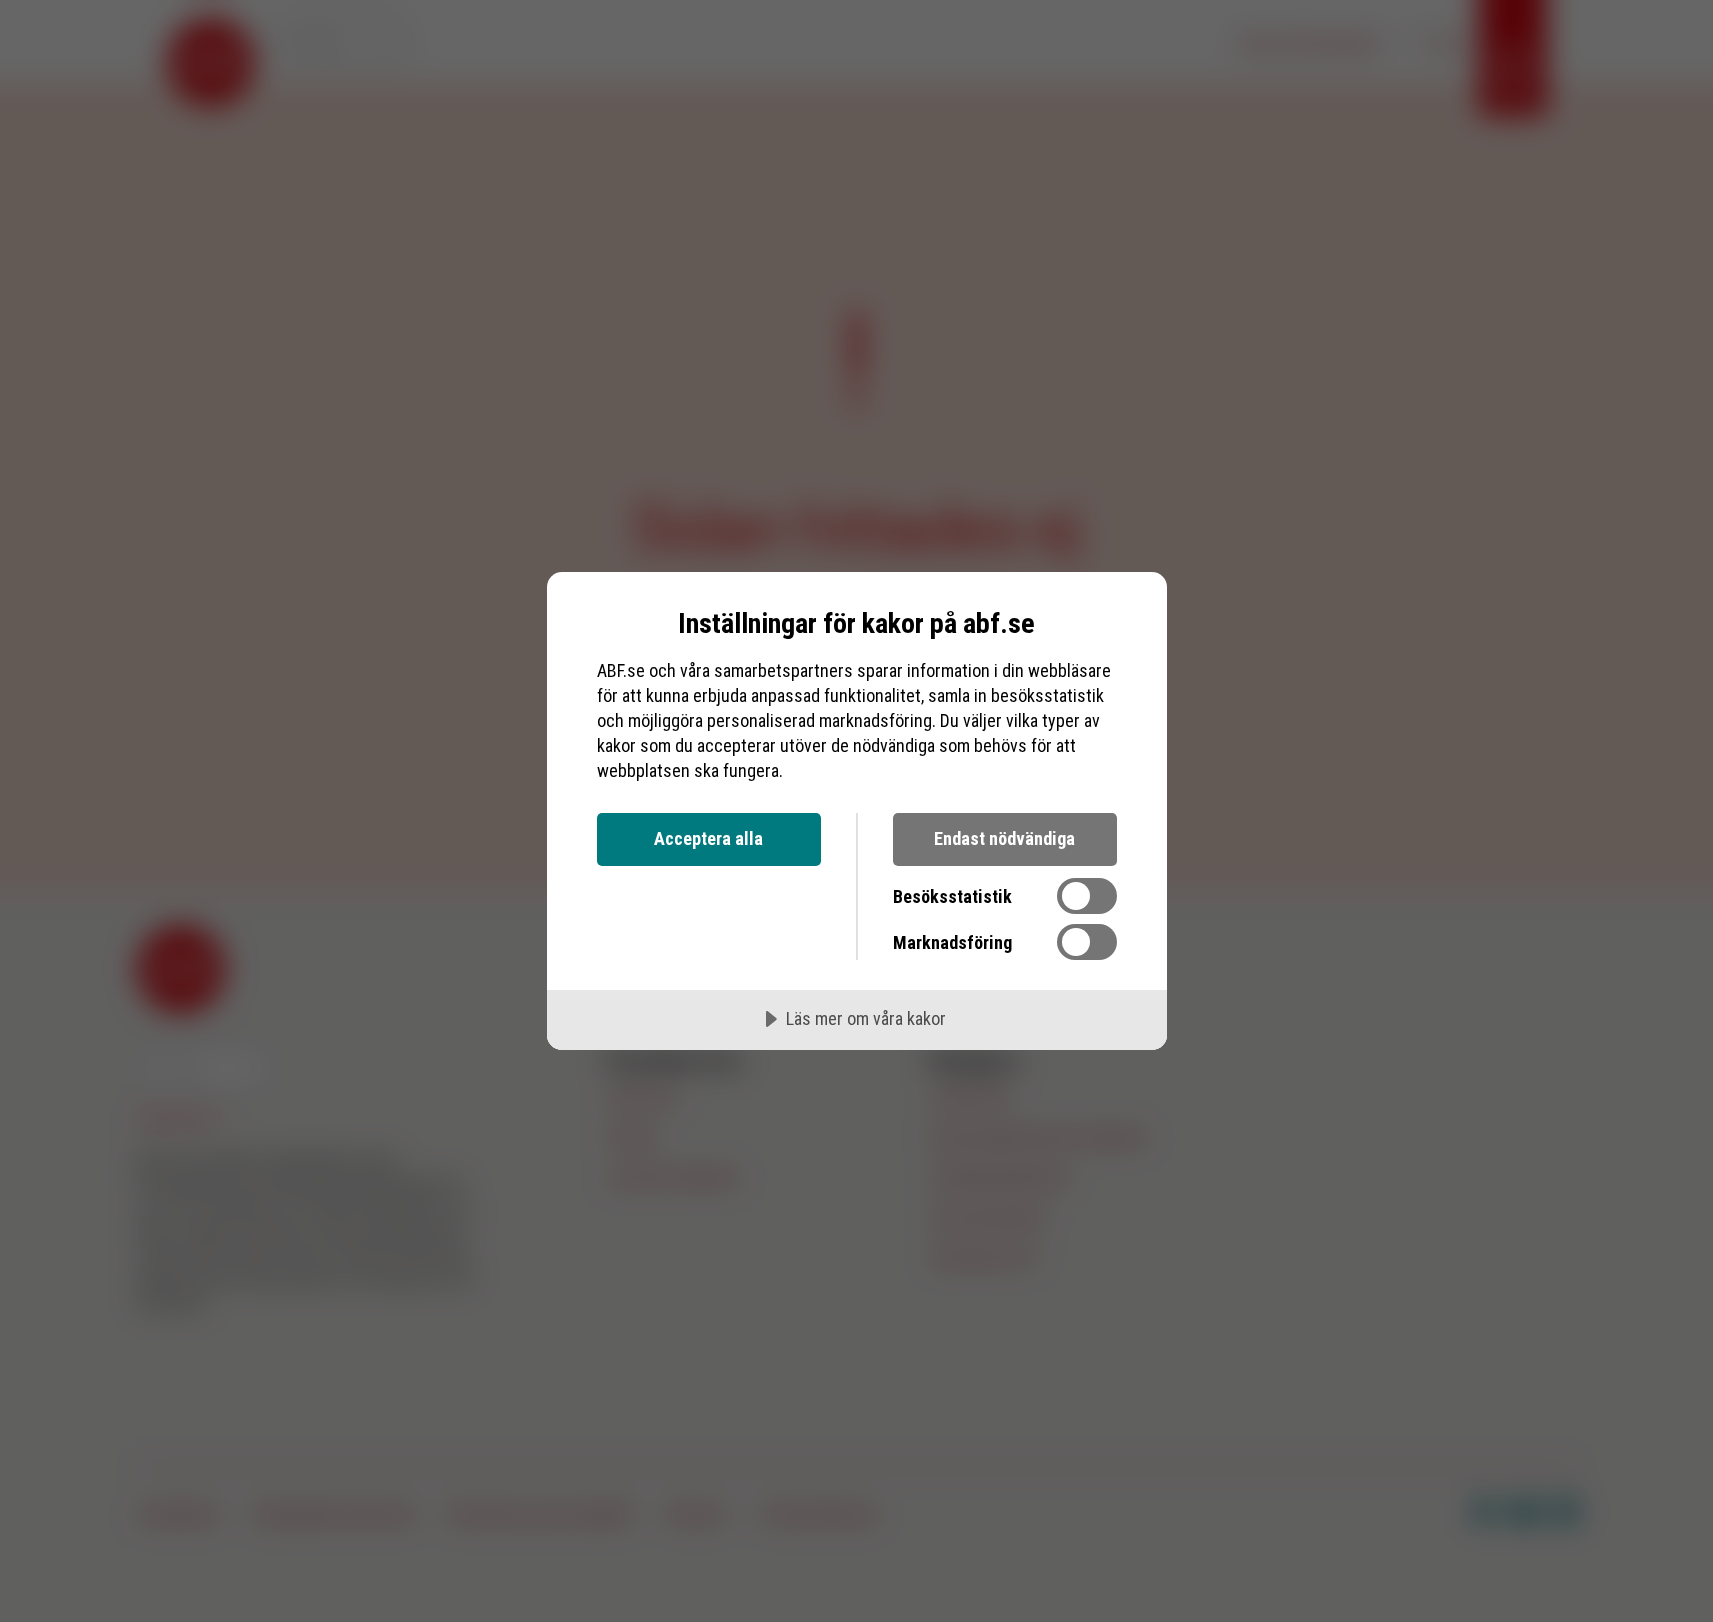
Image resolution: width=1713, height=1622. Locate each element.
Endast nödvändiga (1004, 838)
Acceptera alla (708, 838)
